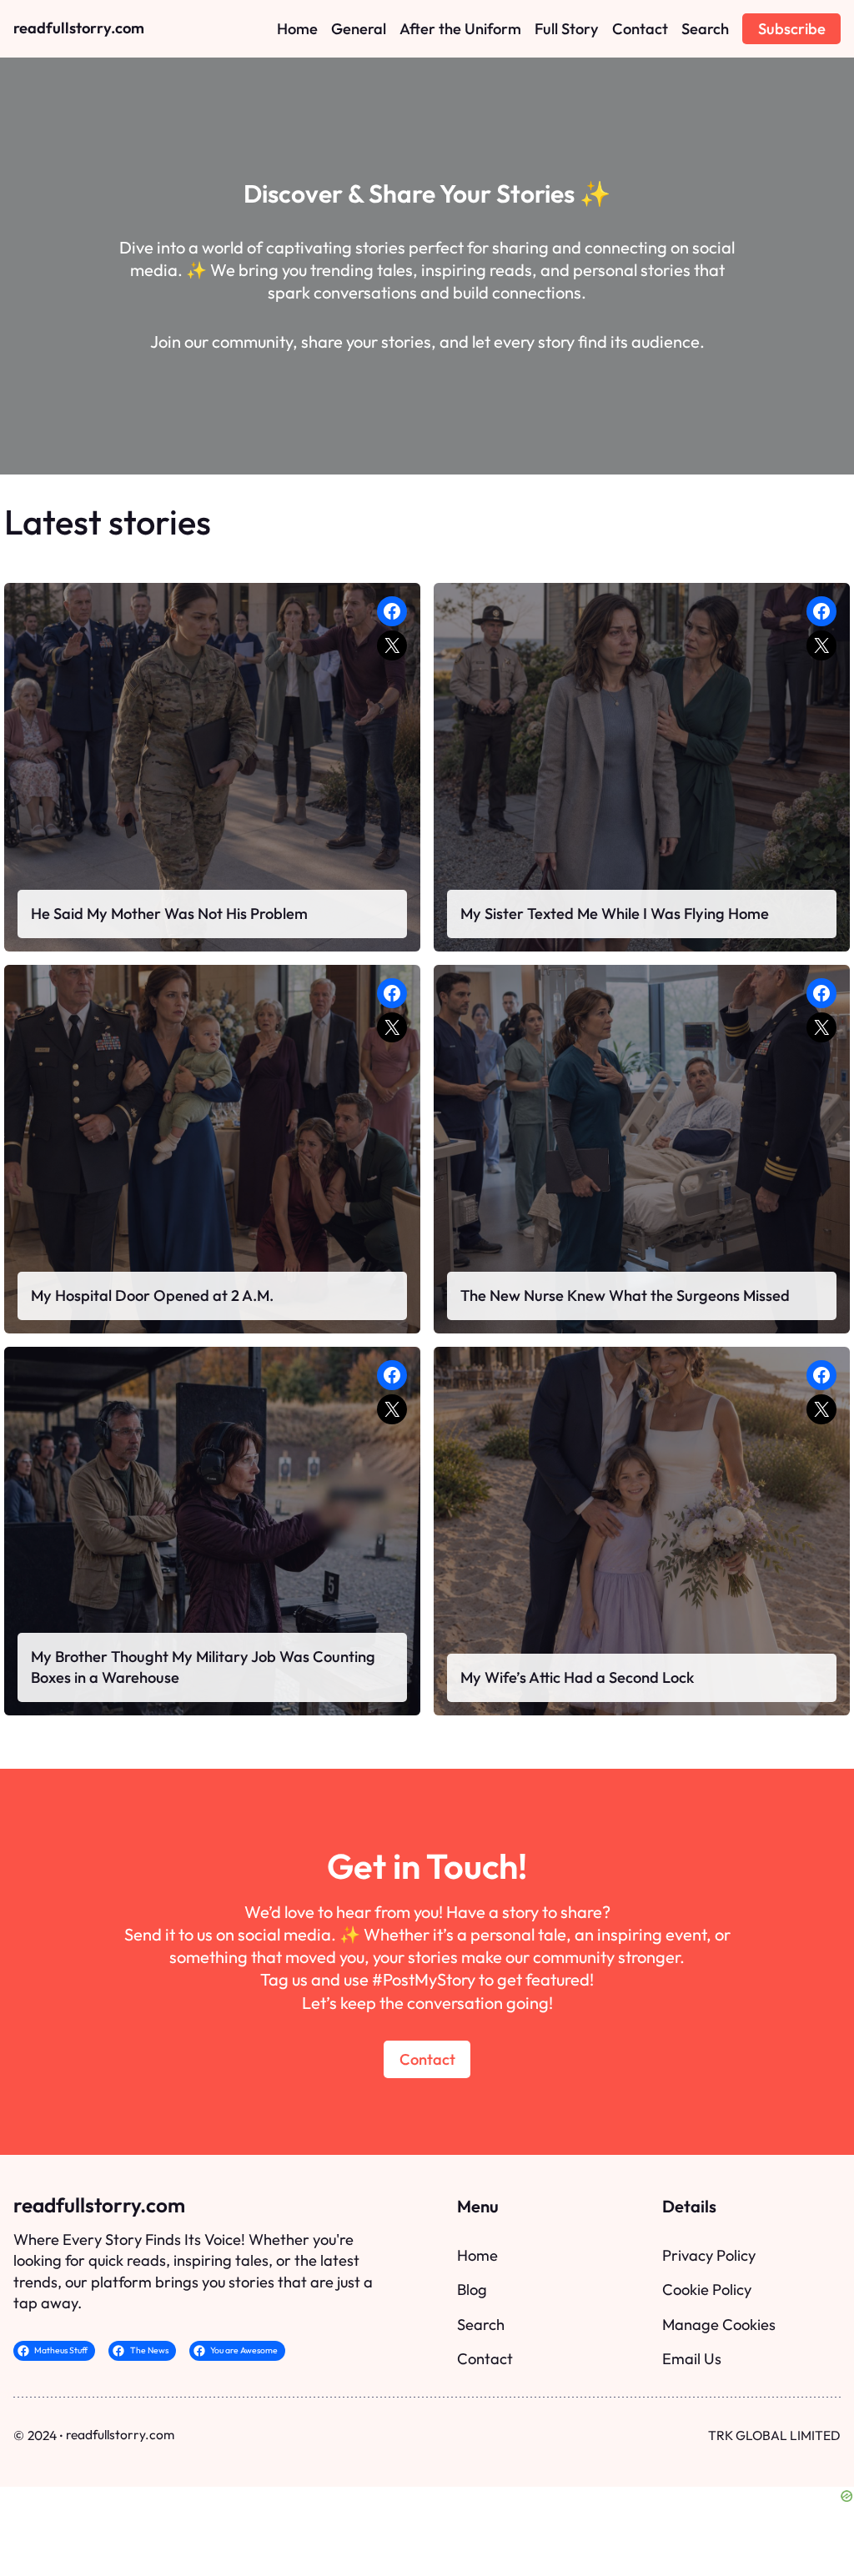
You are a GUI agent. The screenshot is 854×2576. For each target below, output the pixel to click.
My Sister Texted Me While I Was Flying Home (615, 914)
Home (477, 2255)
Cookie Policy (707, 2290)
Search (481, 2325)
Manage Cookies (719, 2325)
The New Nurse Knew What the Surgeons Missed (625, 1296)
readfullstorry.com (79, 28)
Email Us (692, 2359)
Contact (427, 2059)
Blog (472, 2290)
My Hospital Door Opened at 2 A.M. (152, 1296)
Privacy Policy (709, 2255)
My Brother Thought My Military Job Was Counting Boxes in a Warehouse (203, 1667)
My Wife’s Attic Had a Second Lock (577, 1677)
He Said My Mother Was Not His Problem (169, 914)
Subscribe (792, 29)
